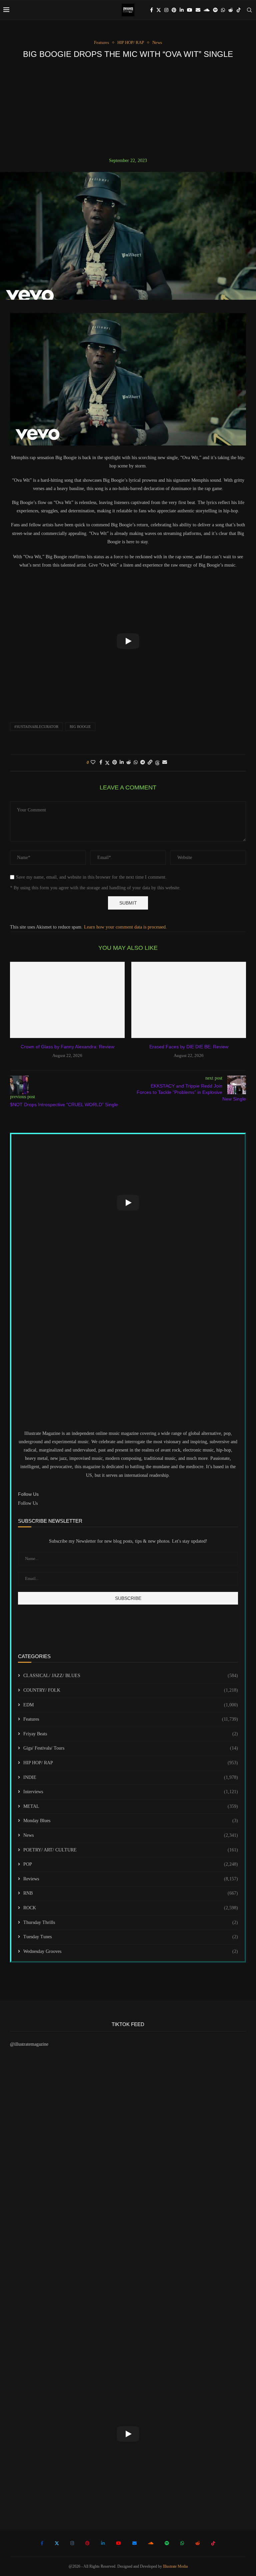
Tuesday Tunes (131, 1937)
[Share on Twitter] (107, 763)
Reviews (131, 1879)
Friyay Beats (131, 1734)
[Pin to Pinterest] (115, 763)
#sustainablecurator (36, 727)
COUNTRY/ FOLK (131, 1690)
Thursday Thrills (131, 1922)
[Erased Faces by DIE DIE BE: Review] (189, 1000)
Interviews (131, 1792)
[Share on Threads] (157, 763)
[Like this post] (93, 763)
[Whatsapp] (223, 10)
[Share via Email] (165, 763)
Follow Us (28, 1503)
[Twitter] (159, 10)
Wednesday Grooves (131, 1951)
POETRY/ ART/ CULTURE (131, 1850)
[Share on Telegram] (143, 763)
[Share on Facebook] (101, 763)
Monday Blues (131, 1821)
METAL (131, 1806)
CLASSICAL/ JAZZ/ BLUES (131, 1676)
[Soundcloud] (207, 10)
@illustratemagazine (29, 2044)
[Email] (198, 10)
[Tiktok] (239, 10)
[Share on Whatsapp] (136, 763)
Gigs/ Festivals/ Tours (131, 1748)
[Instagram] (166, 10)
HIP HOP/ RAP (131, 1763)
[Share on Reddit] (129, 763)
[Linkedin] (182, 10)
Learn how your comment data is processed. (125, 927)
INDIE (131, 1777)
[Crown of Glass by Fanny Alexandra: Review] (67, 1000)
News (131, 1835)
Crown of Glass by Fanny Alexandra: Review (67, 1047)
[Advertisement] (128, 108)
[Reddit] (231, 10)
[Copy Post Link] (150, 763)
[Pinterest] (174, 10)
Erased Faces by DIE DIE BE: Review (189, 1047)
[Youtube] (190, 10)
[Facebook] (151, 10)
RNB (131, 1893)
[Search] (249, 10)
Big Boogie (80, 727)
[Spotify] (215, 10)
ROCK (131, 1908)
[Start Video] (128, 641)
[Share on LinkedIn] (122, 763)
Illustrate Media (175, 2566)
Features (131, 1719)
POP (131, 1864)
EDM (131, 1705)
